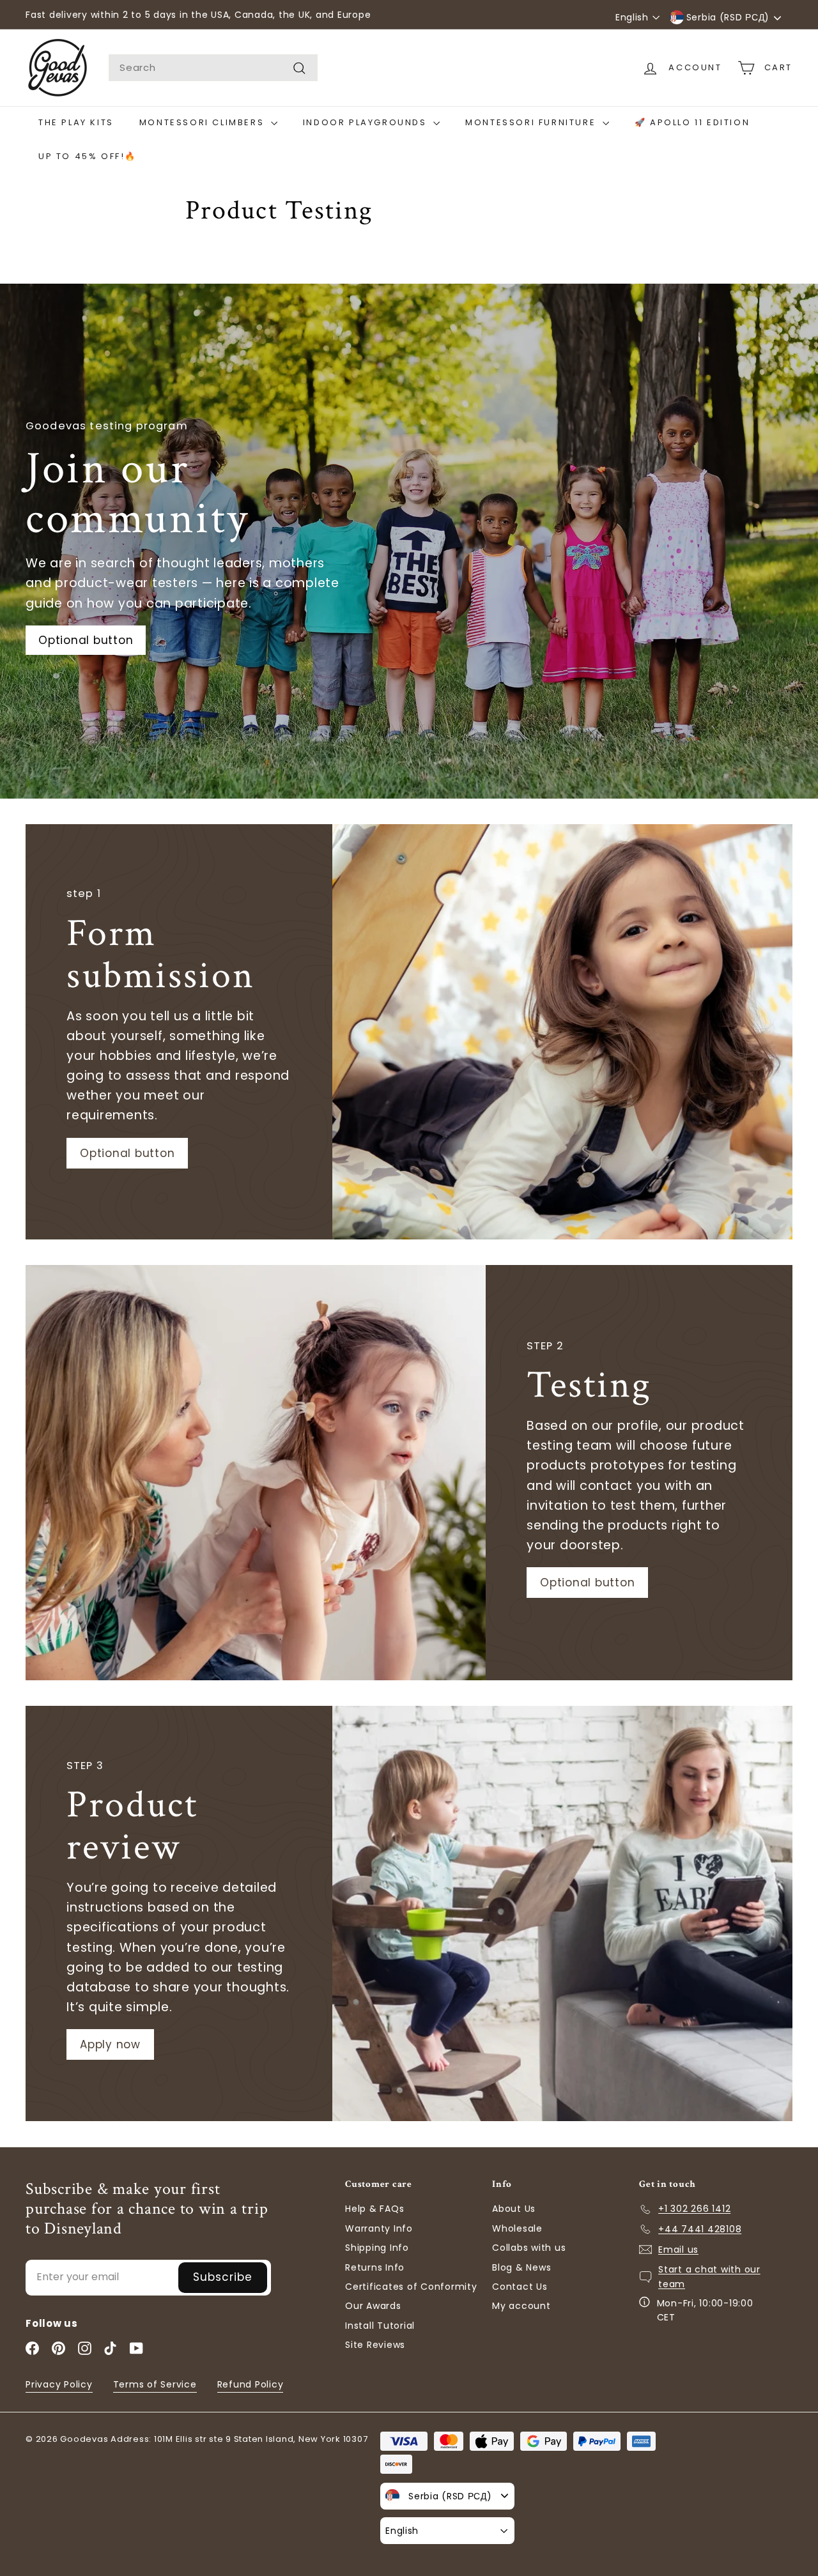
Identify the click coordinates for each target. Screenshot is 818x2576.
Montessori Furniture (532, 122)
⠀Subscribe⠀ (223, 2277)
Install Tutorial (380, 2326)
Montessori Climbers (204, 122)
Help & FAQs (374, 2209)
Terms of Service (155, 2384)
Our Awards (373, 2306)
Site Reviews (375, 2345)
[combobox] (213, 68)
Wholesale (517, 2228)
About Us (514, 2209)
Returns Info (375, 2267)
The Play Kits (76, 122)
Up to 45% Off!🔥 (88, 156)
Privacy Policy (59, 2384)
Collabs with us (529, 2248)
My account (521, 2306)
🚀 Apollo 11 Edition (692, 122)
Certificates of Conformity (411, 2287)
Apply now (110, 2044)
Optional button (127, 1153)
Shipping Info (377, 2248)
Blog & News (521, 2267)
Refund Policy (251, 2384)
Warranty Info (379, 2228)
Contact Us (520, 2287)
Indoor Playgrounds (367, 122)
